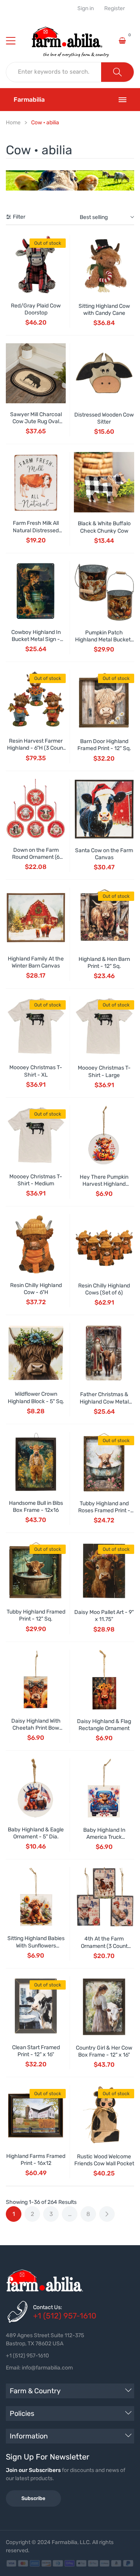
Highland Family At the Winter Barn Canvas (36, 962)
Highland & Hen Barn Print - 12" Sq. (104, 963)
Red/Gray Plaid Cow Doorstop (36, 309)
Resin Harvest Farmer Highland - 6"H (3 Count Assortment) (36, 748)
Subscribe (33, 2498)
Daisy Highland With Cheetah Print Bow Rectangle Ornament (36, 1728)
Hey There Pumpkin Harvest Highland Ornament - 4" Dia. (104, 1184)
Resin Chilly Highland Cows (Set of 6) (104, 1289)
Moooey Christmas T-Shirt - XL (36, 1071)
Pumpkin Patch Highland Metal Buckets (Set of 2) (104, 640)
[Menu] (16, 41)
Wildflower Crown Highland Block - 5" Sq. (36, 1397)
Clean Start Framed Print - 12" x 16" (36, 2051)
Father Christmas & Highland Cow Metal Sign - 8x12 (104, 1401)
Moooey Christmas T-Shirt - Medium (36, 1180)
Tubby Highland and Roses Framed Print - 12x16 (104, 1510)
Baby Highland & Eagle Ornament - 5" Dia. (36, 1833)
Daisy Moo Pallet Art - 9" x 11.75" (104, 1616)
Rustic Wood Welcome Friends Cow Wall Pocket (104, 2160)
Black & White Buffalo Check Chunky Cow (104, 527)
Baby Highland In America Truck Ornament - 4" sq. (104, 1837)
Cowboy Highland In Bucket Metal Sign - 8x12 (36, 639)
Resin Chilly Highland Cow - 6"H (36, 1289)
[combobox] (54, 72)
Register (115, 9)
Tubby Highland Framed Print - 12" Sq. (36, 1615)
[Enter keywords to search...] (117, 72)
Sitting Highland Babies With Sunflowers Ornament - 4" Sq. (36, 1945)
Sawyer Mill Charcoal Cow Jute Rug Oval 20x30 (36, 421)
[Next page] (107, 2214)
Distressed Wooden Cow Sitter (104, 418)
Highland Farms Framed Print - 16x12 (36, 2160)
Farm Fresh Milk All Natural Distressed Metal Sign (36, 530)
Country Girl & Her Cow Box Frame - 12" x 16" (104, 2051)
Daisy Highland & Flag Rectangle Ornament (104, 1725)
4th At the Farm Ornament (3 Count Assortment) (104, 1946)
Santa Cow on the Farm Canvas (104, 854)
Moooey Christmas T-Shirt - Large (104, 1071)
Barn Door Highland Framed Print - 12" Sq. (104, 745)
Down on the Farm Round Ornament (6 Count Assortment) (36, 857)
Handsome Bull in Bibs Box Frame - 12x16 (36, 1507)
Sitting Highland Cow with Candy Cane (104, 310)
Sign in (86, 9)
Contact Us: (48, 2307)
